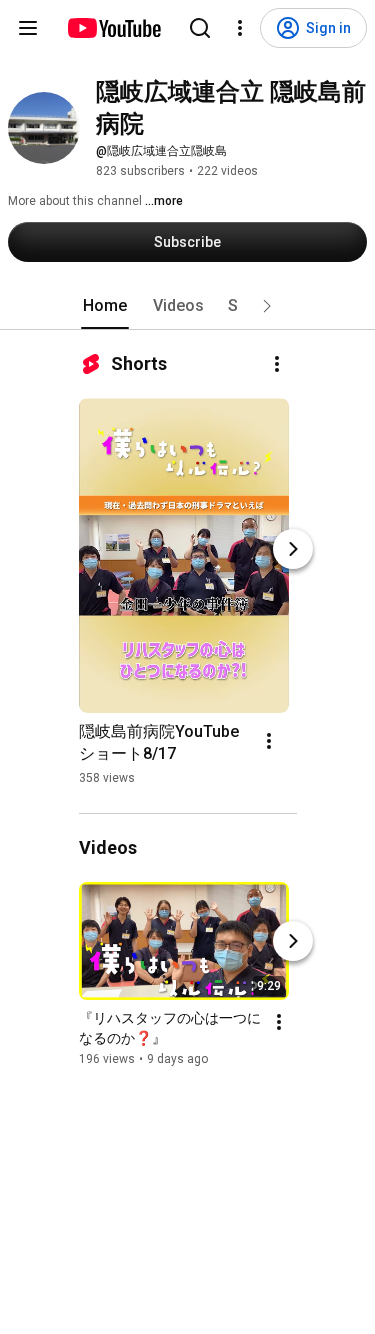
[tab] (105, 306)
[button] (267, 306)
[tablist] (188, 306)
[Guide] (28, 28)
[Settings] (240, 28)
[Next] (293, 549)
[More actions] (277, 364)
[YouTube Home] (113, 28)
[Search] (200, 28)
